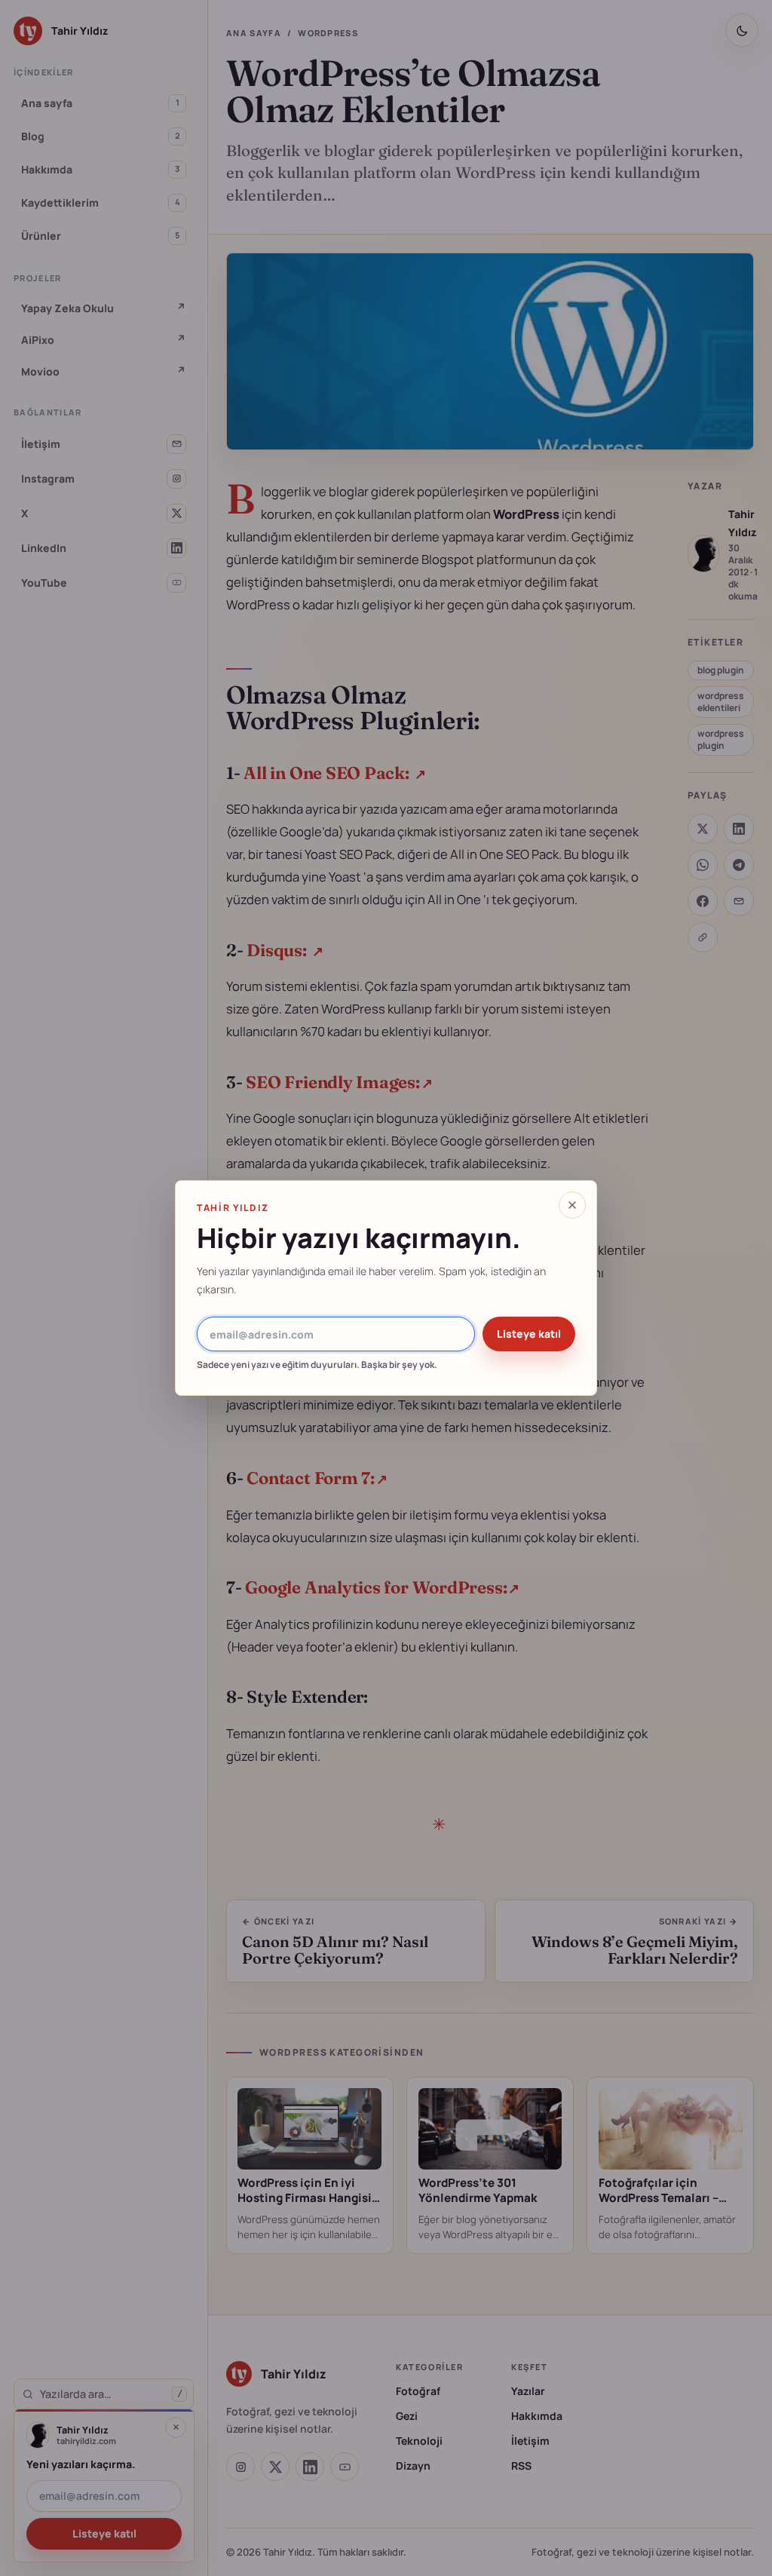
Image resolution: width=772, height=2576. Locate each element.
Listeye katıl (529, 1334)
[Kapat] (572, 1205)
